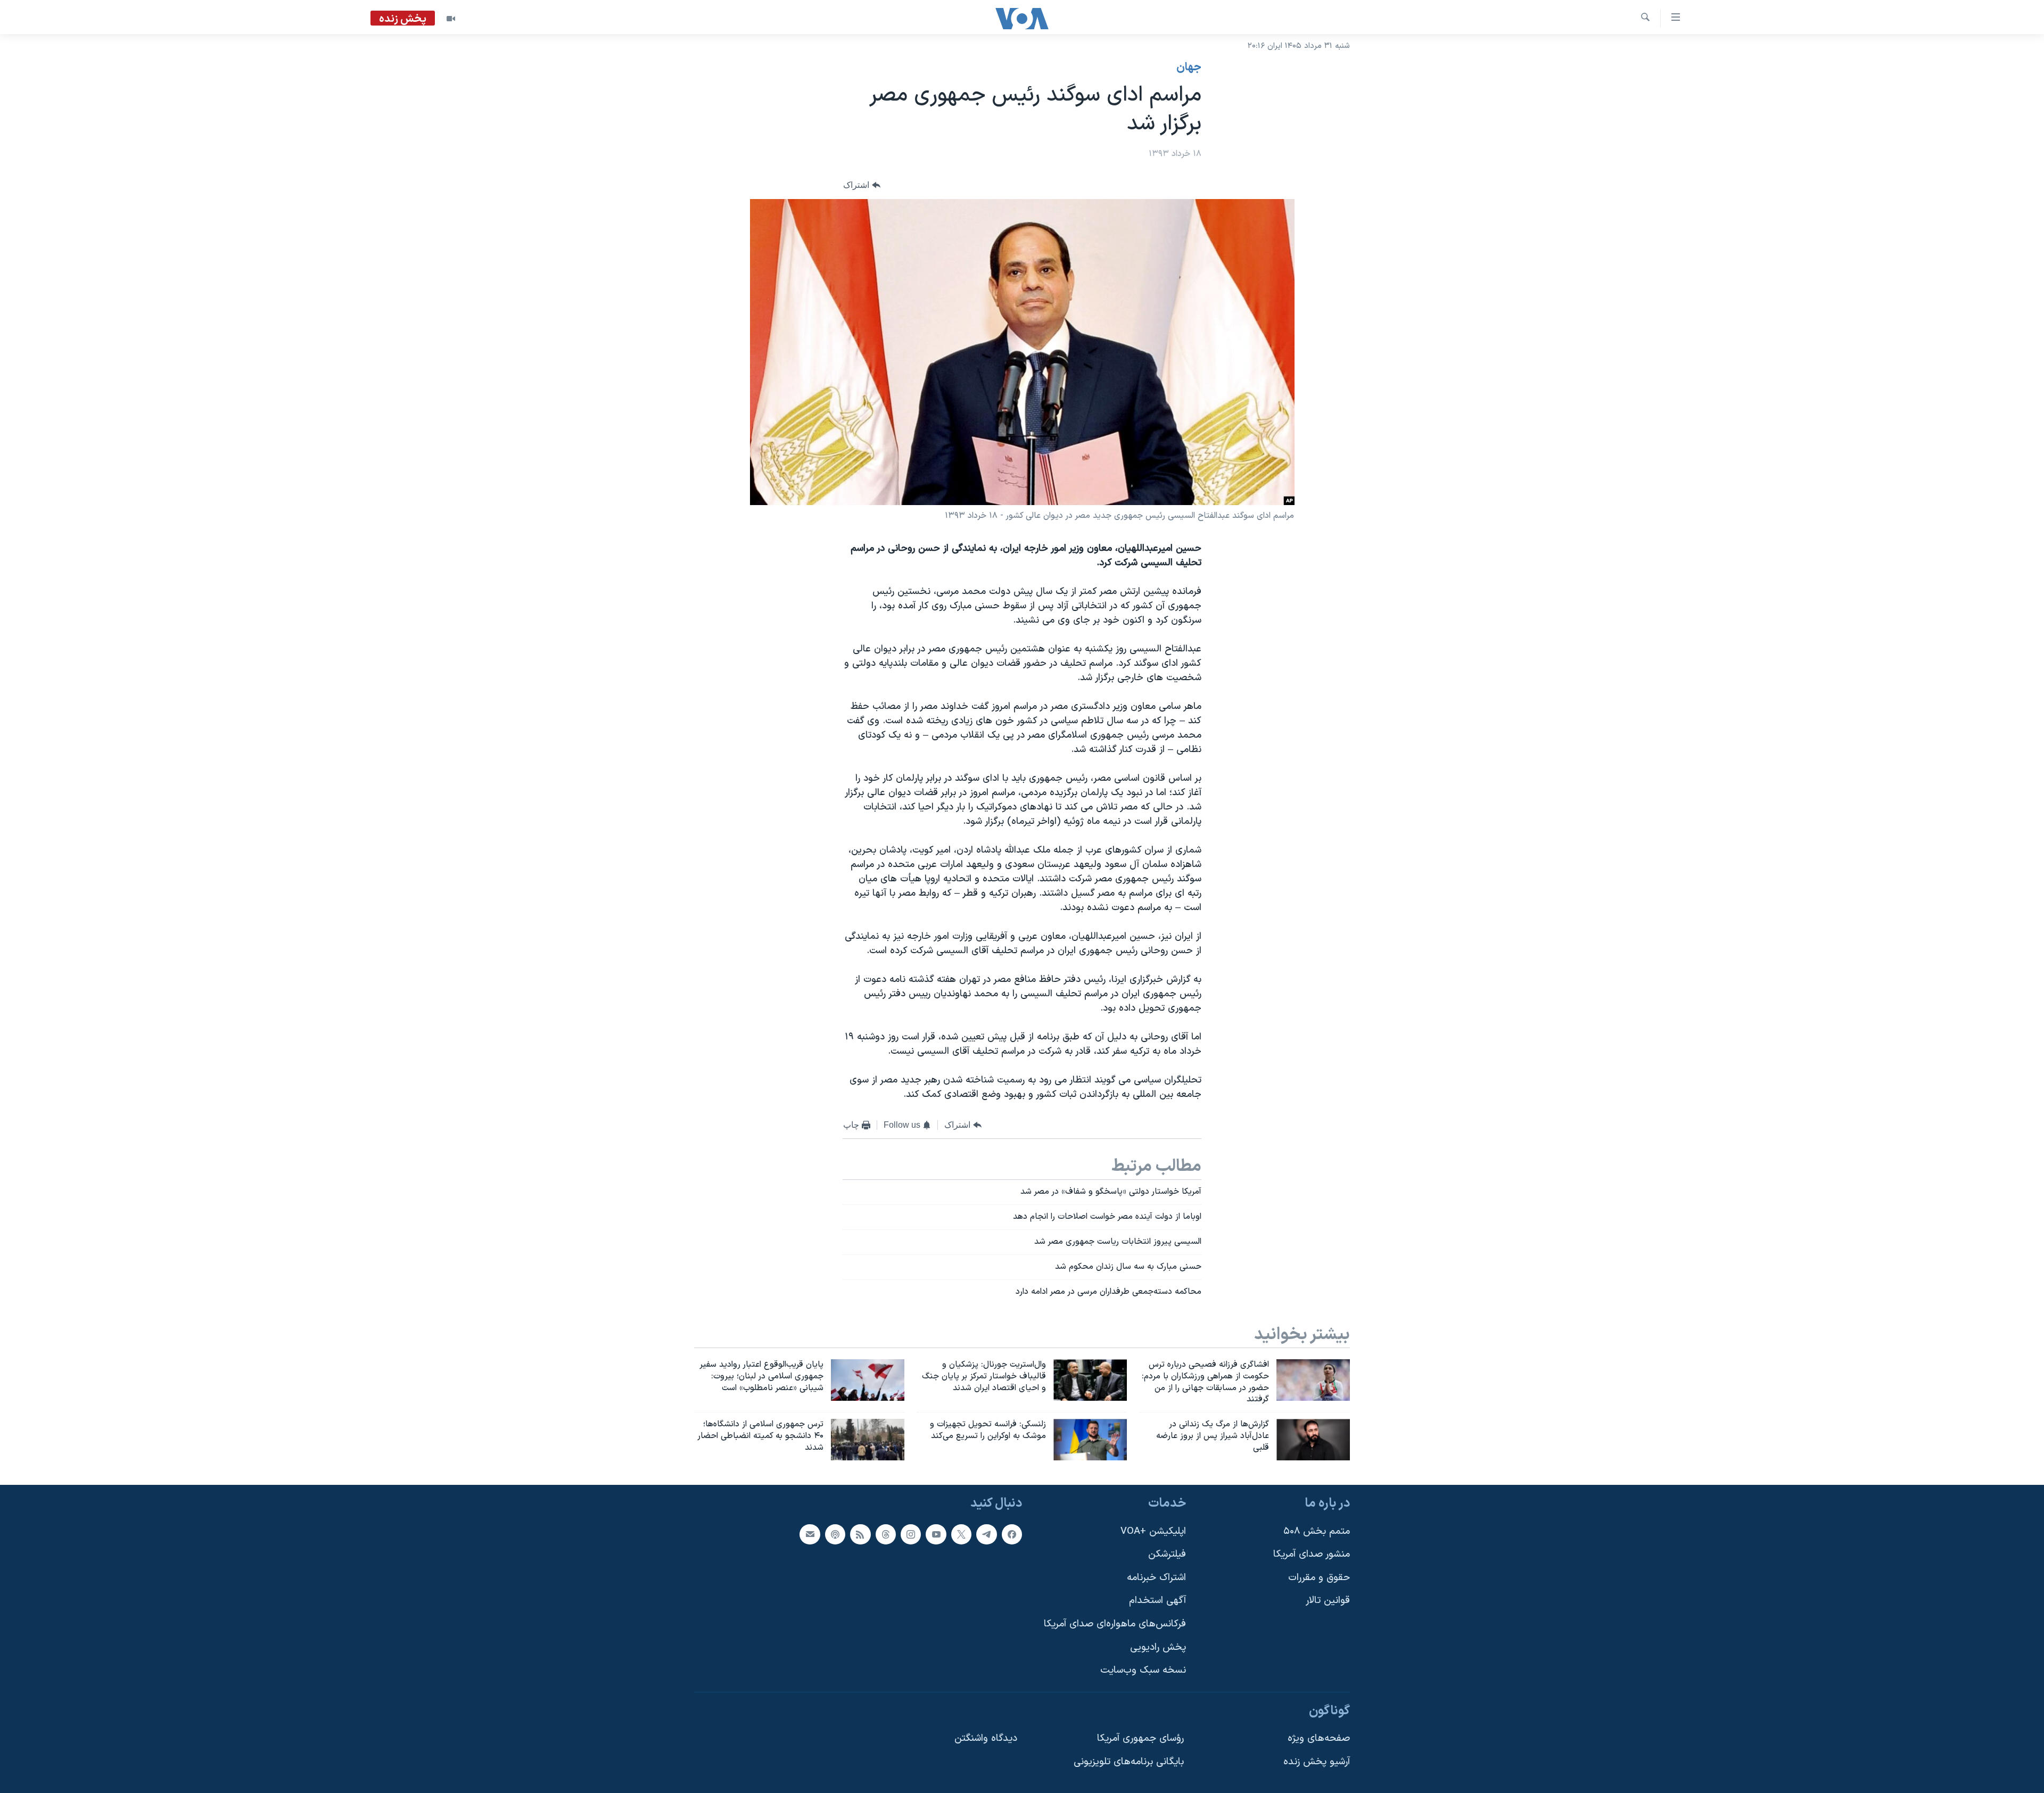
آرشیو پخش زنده (1317, 1762)
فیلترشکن (1167, 1554)
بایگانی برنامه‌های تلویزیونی (1129, 1762)
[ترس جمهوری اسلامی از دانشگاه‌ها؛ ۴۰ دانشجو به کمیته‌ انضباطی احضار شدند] (868, 1440)
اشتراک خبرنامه (1156, 1578)
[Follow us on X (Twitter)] (961, 1534)
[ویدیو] (451, 19)
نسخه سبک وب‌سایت (1143, 1670)
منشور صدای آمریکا (1312, 1554)
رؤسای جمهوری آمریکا (1140, 1738)
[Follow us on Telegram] (986, 1534)
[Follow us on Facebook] (1012, 1534)
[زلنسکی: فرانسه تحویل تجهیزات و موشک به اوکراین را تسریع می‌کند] (1090, 1440)
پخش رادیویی (1158, 1647)
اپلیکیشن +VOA (1153, 1531)
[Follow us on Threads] (886, 1534)
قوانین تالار (1328, 1601)
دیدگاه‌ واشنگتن (986, 1738)
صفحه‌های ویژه (1319, 1738)
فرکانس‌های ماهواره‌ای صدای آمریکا (1115, 1624)
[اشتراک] (810, 1534)
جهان (1189, 68)
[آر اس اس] (860, 1534)
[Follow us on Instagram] (911, 1534)
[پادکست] (835, 1534)
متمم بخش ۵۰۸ (1317, 1531)
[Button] (862, 185)
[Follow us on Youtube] (936, 1534)
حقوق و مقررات (1319, 1578)
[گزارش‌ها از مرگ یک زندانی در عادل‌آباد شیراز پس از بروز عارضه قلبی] (1313, 1440)
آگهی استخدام (1157, 1601)
